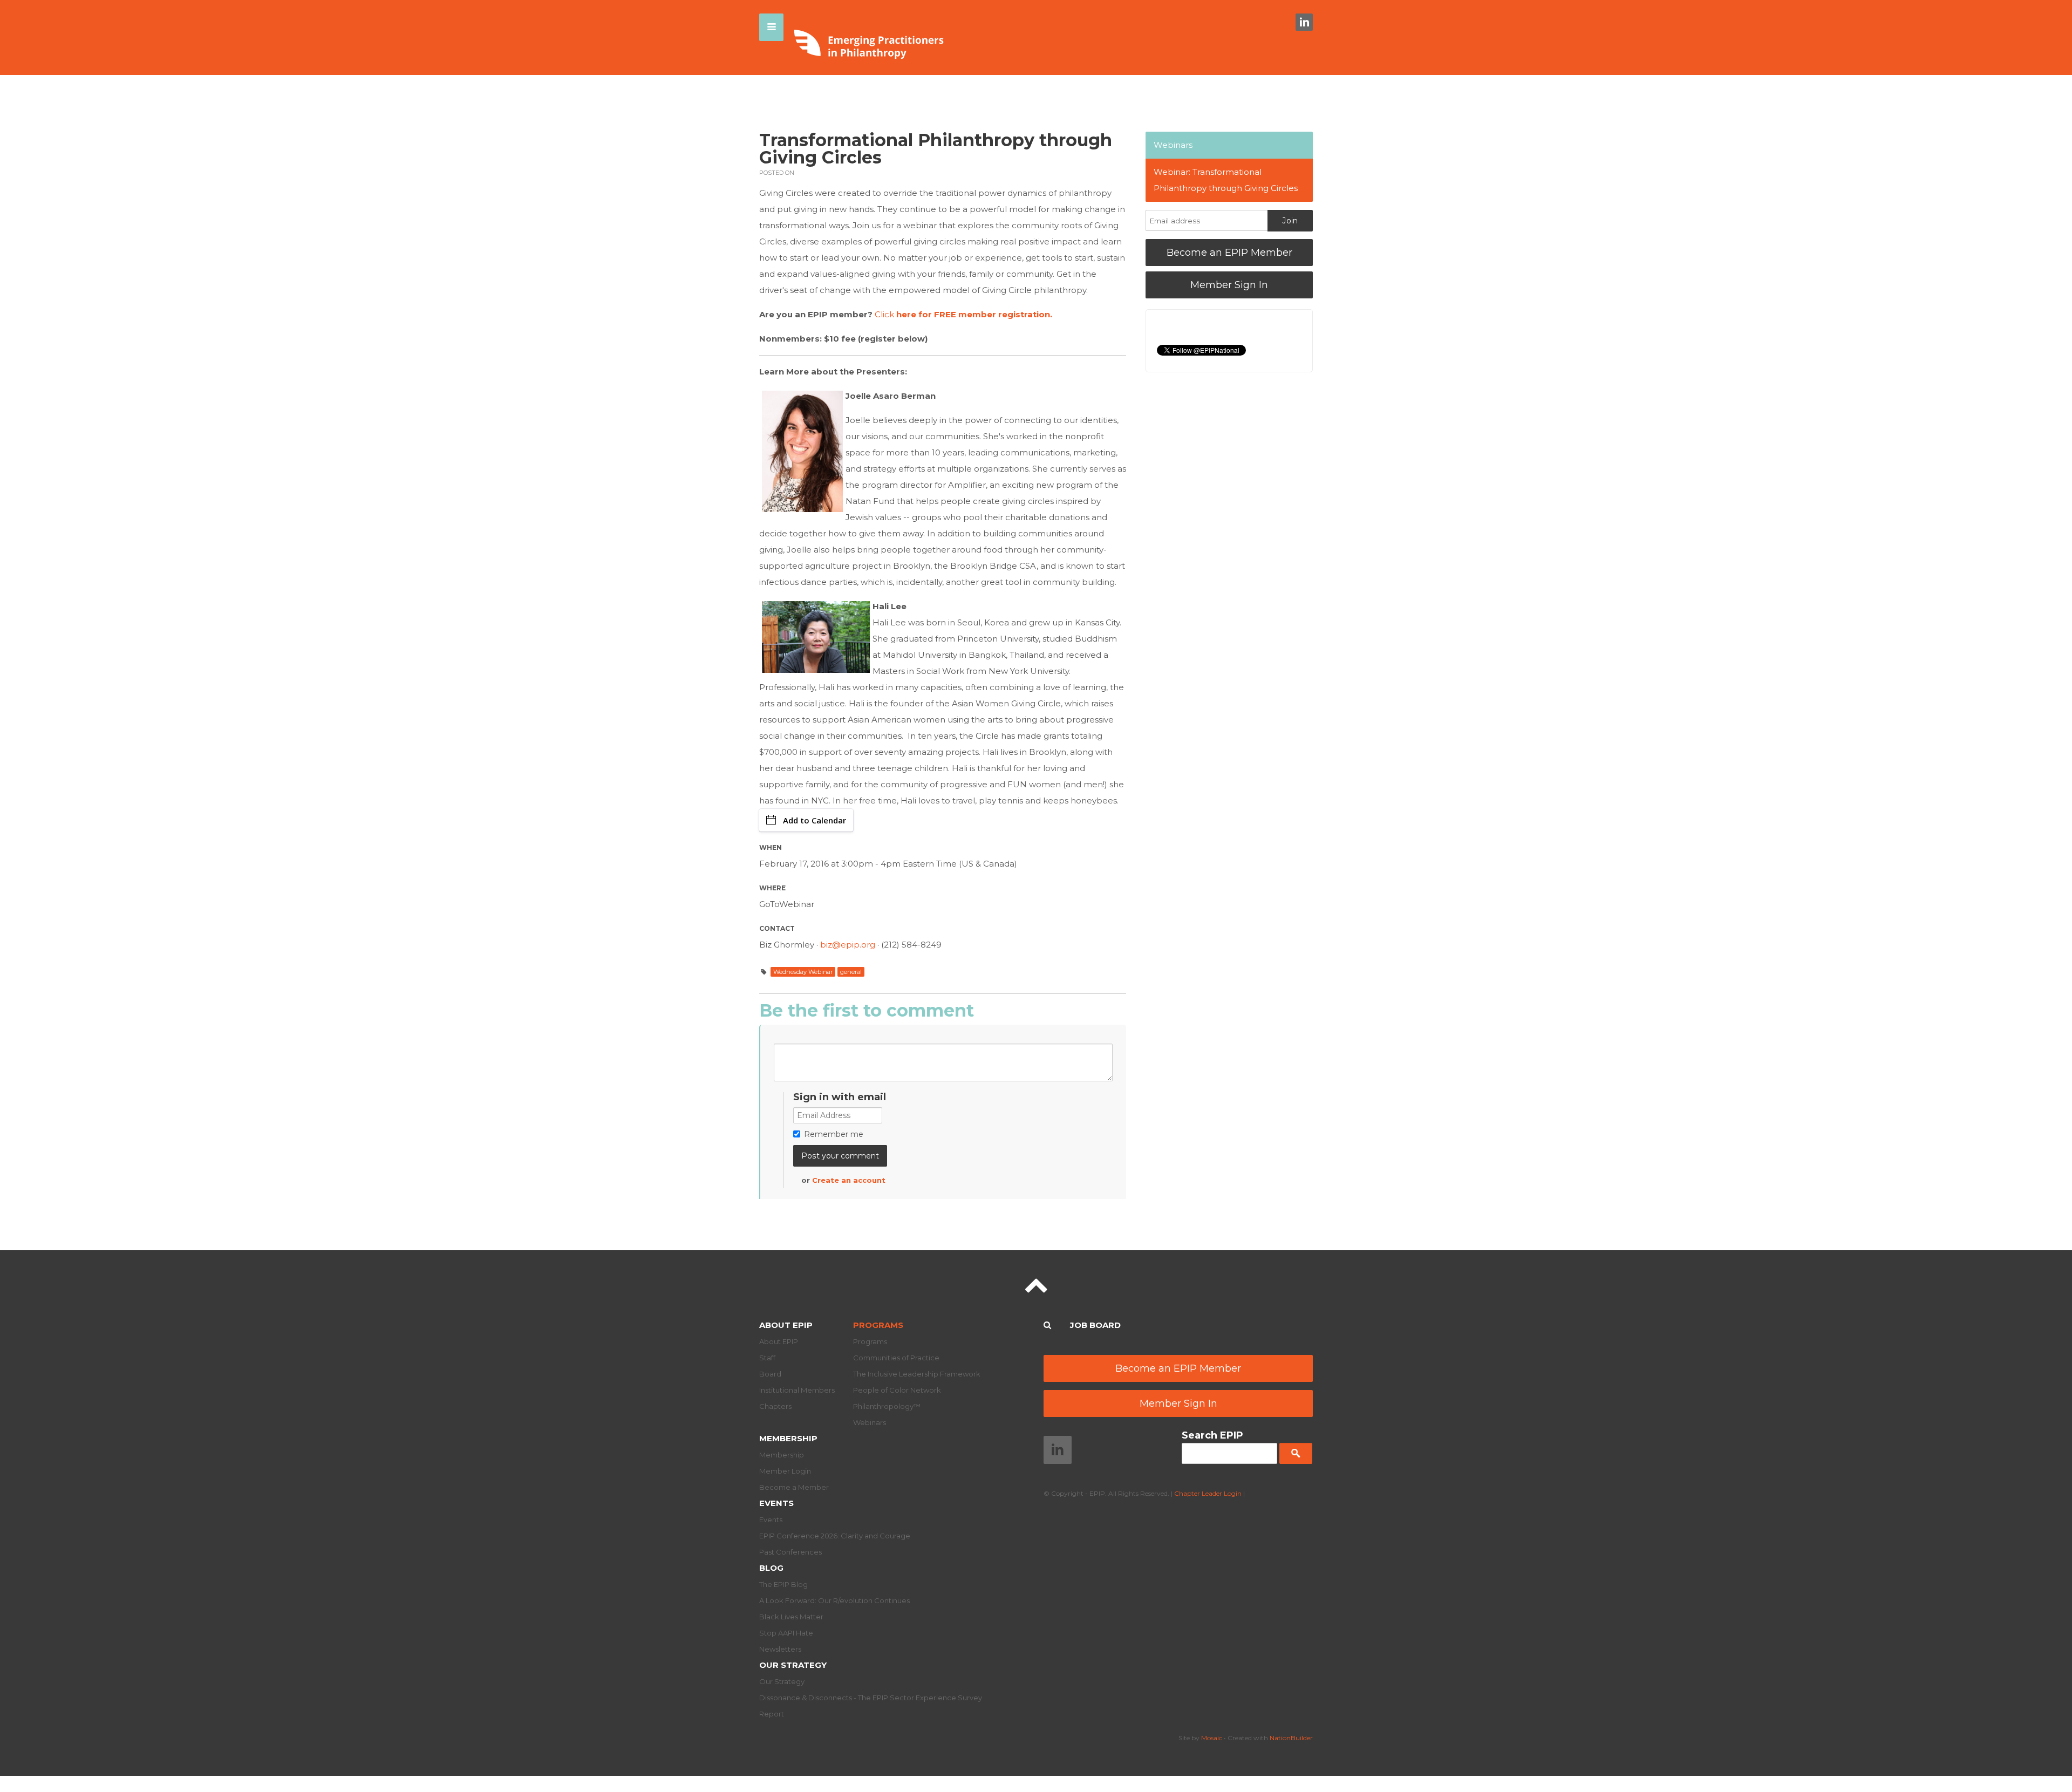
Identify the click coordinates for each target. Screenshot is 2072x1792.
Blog (771, 1568)
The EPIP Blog (783, 1584)
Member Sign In (1229, 285)
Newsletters (780, 1649)
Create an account (849, 1180)
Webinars (1173, 145)
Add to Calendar (815, 820)
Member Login (785, 1471)
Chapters (775, 1406)
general (851, 972)
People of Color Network (897, 1390)
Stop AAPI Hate (786, 1633)
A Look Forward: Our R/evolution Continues (834, 1600)
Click (963, 314)
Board (770, 1374)
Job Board (1095, 1325)
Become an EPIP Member (1229, 253)
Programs (878, 1325)
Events (776, 1503)
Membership (788, 1438)
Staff (767, 1358)
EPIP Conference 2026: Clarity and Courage (835, 1536)
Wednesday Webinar (803, 972)
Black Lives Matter (791, 1617)
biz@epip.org (848, 945)
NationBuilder (1291, 1738)
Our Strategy (793, 1665)
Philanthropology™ (887, 1406)
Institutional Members (797, 1390)
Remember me (834, 1134)
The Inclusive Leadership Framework (917, 1374)
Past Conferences (790, 1552)
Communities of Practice (896, 1358)
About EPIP (786, 1325)
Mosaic (1212, 1738)
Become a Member (794, 1487)
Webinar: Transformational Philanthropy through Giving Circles (1226, 180)
